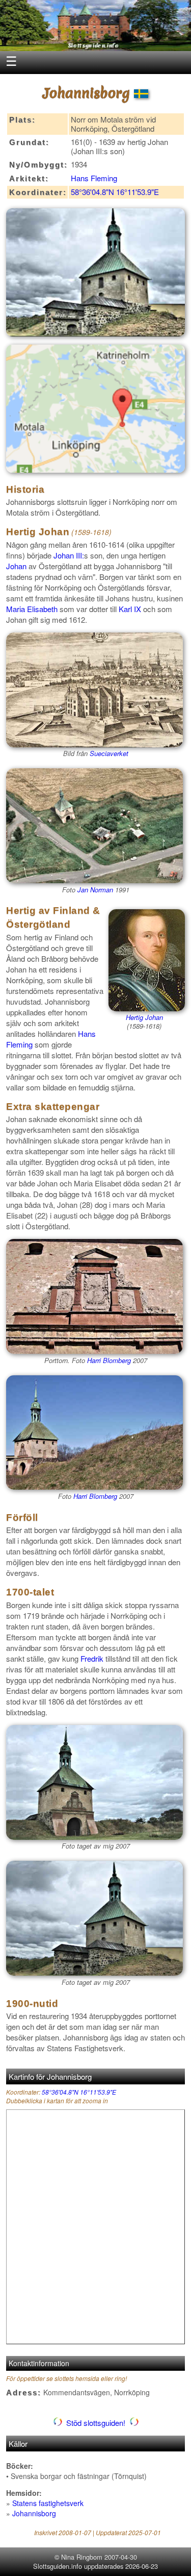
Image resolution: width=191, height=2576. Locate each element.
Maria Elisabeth (32, 609)
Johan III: (69, 555)
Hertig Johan (144, 1017)
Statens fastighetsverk (48, 2503)
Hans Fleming (94, 178)
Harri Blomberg (109, 1360)
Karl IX (130, 609)
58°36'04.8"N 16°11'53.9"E (115, 192)
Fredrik (92, 1658)
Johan (16, 566)
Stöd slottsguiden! (96, 2423)
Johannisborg (34, 2513)
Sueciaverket (109, 753)
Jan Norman (95, 890)
